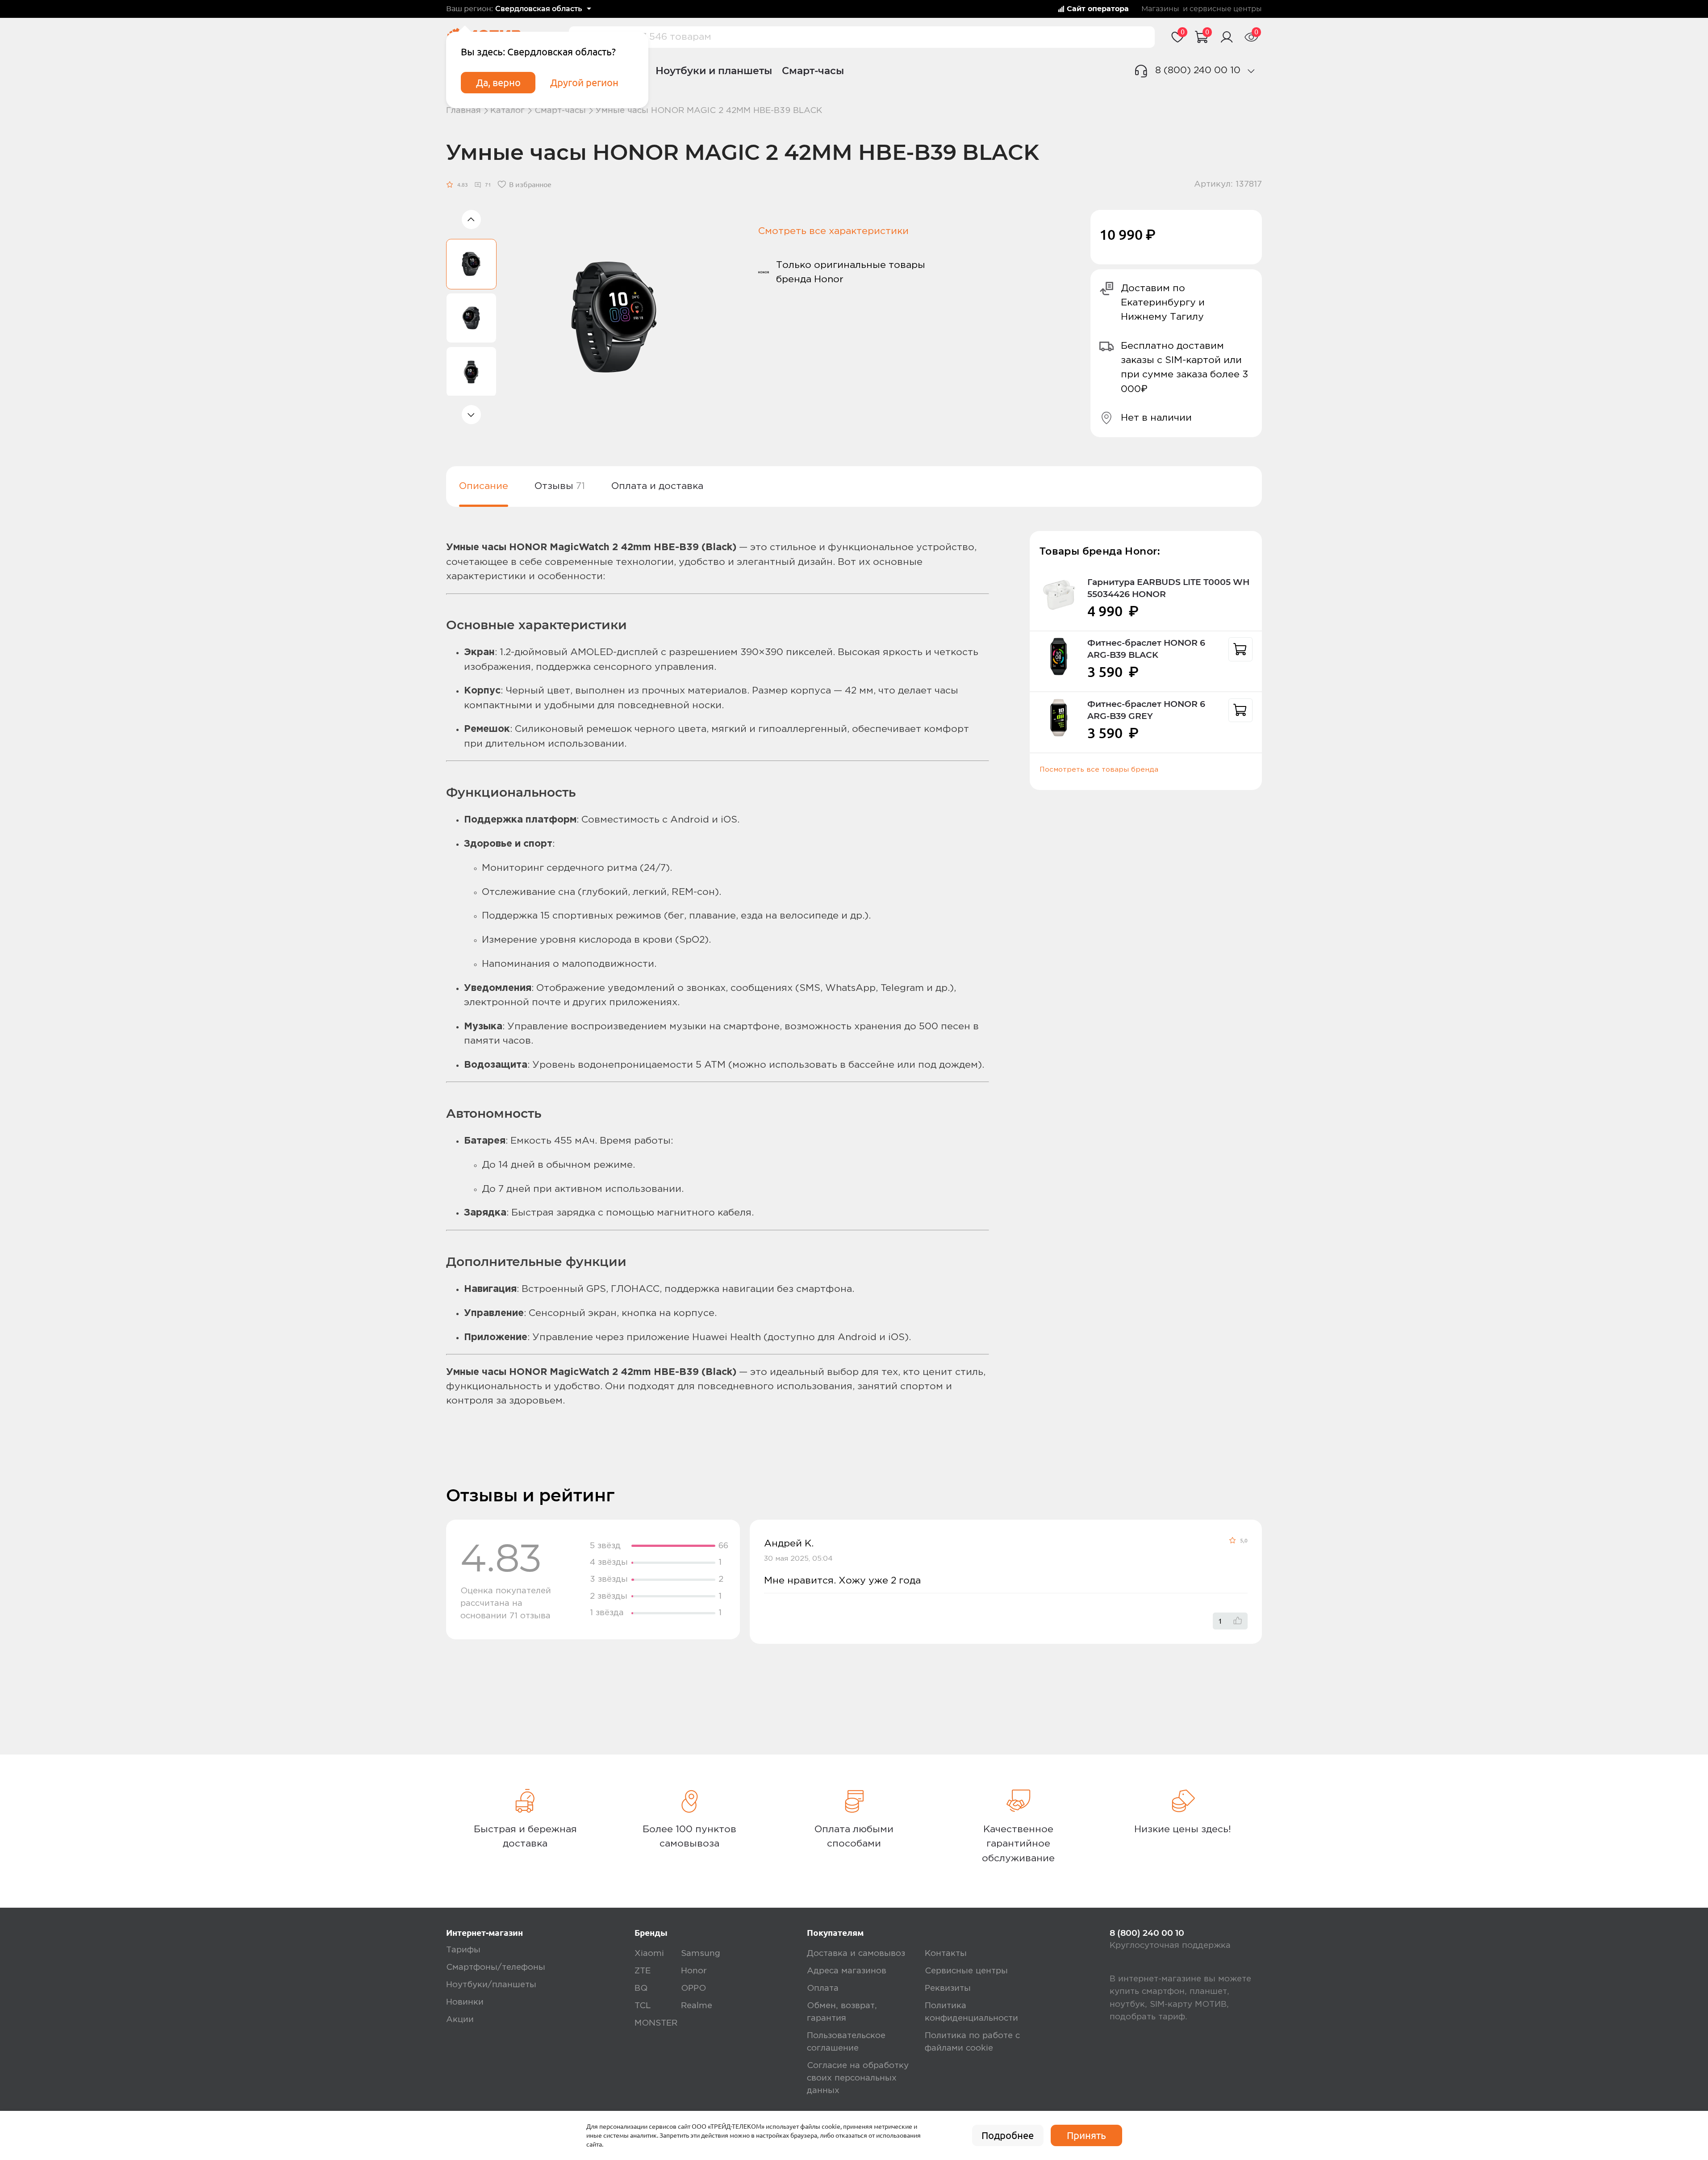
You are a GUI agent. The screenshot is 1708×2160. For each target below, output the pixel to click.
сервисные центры (1226, 9)
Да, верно (498, 83)
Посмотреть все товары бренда (1099, 770)
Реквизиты (948, 1988)
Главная (464, 111)
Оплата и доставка (657, 486)
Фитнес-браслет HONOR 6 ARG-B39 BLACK (1146, 649)
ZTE (643, 1971)
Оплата (823, 1988)
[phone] (1251, 71)
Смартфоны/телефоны (496, 1967)
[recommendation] (1240, 649)
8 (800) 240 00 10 (1198, 70)
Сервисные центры (966, 1971)
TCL (643, 2006)
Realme (697, 2006)
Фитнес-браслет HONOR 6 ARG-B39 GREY (1146, 710)
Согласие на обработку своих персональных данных (858, 2078)
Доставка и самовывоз (856, 1953)
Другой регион (584, 83)
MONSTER (656, 2023)
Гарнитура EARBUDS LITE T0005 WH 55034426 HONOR (1168, 588)
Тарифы (463, 1950)
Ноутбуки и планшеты (714, 71)
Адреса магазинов (847, 1971)
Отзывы (560, 486)
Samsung (701, 1953)
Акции (460, 2020)
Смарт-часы (813, 71)
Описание (484, 486)
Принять (1086, 2135)
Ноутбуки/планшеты (491, 1985)
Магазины (1160, 9)
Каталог (507, 111)
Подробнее (1008, 2135)
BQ (641, 1988)
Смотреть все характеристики (833, 231)
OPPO (693, 1988)
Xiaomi (649, 1953)
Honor (694, 1971)
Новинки (465, 2002)
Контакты (946, 1953)
